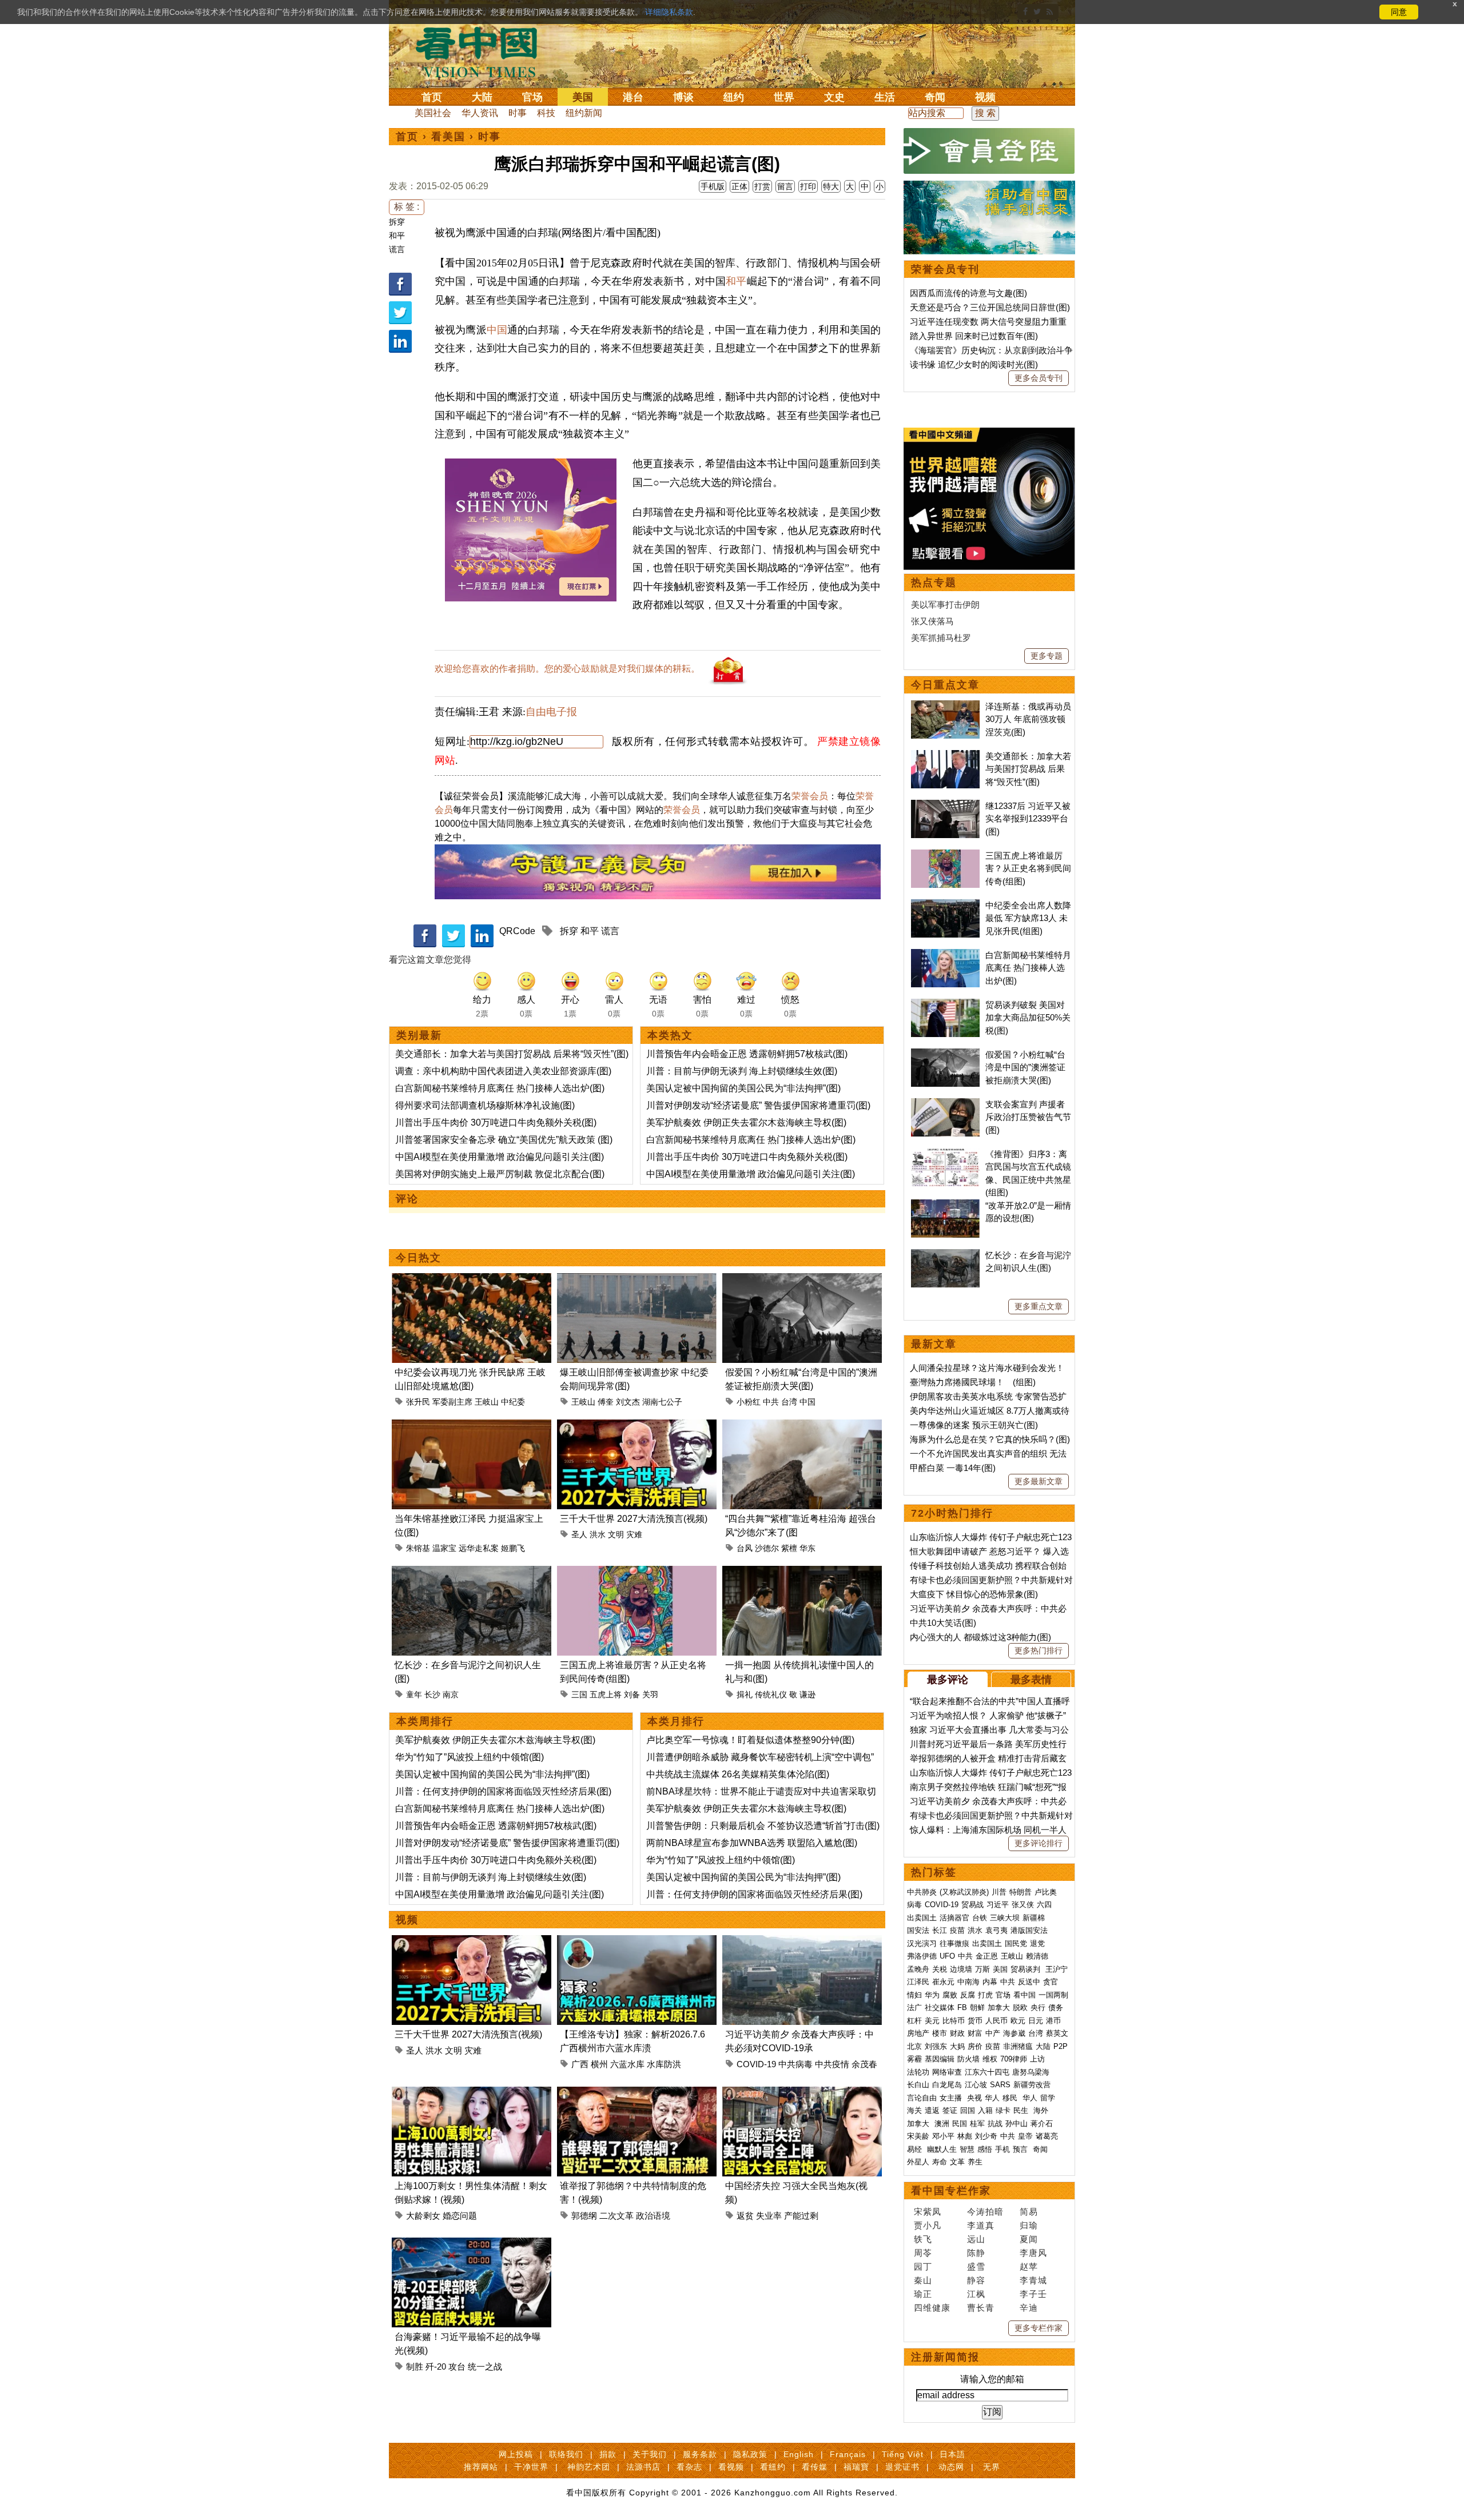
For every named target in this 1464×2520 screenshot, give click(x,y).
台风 (745, 1548)
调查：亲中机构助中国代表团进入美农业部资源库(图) (503, 1071)
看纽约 (773, 2467)
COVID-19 (756, 2064)
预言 (1021, 2149)
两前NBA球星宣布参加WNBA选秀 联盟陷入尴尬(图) (752, 1843)
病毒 (914, 1905)
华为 (932, 1995)
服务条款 (700, 2454)
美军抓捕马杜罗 (941, 638)
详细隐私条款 (669, 12)
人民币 (996, 2021)
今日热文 (419, 1258)
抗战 (995, 2124)
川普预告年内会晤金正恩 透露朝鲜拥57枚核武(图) (747, 1054)
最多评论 (948, 1680)
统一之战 (485, 2367)
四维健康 (932, 2308)
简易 (1029, 2212)
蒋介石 (1043, 2124)
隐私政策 (750, 2454)
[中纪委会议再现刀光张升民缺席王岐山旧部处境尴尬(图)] (472, 1280)
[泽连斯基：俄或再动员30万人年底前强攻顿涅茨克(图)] (945, 706)
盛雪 (976, 2266)
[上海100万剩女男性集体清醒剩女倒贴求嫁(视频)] (472, 2093)
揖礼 (745, 1694)
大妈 (957, 2046)
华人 (992, 2098)
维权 (990, 2059)
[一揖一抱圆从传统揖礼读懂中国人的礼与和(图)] (802, 1572)
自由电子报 (551, 712)
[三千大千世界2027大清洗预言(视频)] (637, 1426)
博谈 (683, 97)
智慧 (967, 2149)
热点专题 (934, 583)
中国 (497, 330)
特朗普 (1021, 1892)
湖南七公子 (662, 1402)
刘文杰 (628, 1402)
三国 (579, 1694)
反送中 (1029, 1982)
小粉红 (749, 1402)
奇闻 (935, 97)
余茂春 (864, 2064)
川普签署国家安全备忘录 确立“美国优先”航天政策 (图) (504, 1140)
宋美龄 (918, 2136)
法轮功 (918, 2072)
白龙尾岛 (947, 2085)
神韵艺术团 (589, 2467)
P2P (1061, 2046)
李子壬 (1033, 2294)
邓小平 (943, 2136)
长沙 (432, 1694)
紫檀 (789, 1548)
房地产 (918, 2033)
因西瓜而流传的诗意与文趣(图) (968, 293)
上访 (1037, 2059)
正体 (739, 186)
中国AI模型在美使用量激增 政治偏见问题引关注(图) (500, 1157)
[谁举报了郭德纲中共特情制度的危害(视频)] (637, 2093)
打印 (808, 186)
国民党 (1016, 1943)
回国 (968, 2110)
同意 (1399, 12)
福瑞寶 (856, 2467)
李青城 (1033, 2280)
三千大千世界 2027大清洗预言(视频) (634, 1519)
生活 (885, 97)
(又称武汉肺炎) (964, 1892)
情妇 (914, 1995)
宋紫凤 (928, 2212)
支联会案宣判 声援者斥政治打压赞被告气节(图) (1028, 1117)
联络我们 (566, 2454)
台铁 (980, 1918)
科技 (546, 113)
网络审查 (947, 2072)
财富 (975, 2033)
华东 (807, 1548)
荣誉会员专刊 (945, 269)
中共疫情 (832, 2064)
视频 (985, 97)
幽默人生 (942, 2149)
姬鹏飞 (513, 1548)
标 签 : (407, 207)
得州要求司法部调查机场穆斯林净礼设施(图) (485, 1105)
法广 (914, 2007)
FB (962, 2007)
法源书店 (643, 2467)
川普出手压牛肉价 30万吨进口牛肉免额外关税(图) (496, 1123)
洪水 (598, 1534)
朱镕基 (418, 1548)
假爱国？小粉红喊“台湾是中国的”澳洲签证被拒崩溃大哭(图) (1025, 1067)
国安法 (918, 1930)
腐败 (950, 1995)
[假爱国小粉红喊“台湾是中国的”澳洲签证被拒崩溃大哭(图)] (802, 1280)
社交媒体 (940, 2007)
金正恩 (987, 1956)
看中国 (483, 51)
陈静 (976, 2253)
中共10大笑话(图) (943, 1623)
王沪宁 (1057, 1969)
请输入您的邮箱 (992, 2379)
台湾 (789, 1402)
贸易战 (972, 1905)
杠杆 (914, 2021)
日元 (1036, 2021)
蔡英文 (1057, 2033)
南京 (451, 1694)
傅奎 (606, 1402)
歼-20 (436, 2367)
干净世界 (531, 2467)
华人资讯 (480, 113)
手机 (1002, 2149)
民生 (1022, 2110)
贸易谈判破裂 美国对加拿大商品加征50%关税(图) (1028, 1018)
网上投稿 (516, 2454)
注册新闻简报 (945, 2357)
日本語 (952, 2454)
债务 (1056, 2007)
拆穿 (397, 222)
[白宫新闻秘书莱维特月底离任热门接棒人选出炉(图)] (945, 955)
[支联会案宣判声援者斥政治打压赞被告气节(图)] (945, 1104)
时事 (518, 113)
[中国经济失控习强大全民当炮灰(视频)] (802, 2093)
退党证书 (902, 2467)
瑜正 (923, 2294)
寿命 (940, 2162)
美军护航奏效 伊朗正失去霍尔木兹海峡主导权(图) (746, 1123)
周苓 (923, 2253)
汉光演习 (922, 1943)
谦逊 (807, 1694)
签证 (950, 2110)
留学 (1048, 2098)
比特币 (954, 2021)
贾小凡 (928, 2225)
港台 (633, 97)
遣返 (932, 2110)
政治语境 (653, 2216)
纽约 (734, 97)
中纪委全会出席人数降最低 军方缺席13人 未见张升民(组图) (1028, 918)
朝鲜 (977, 2007)
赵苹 (1029, 2266)
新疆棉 (1034, 1918)
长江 (940, 1930)
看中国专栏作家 (951, 2191)
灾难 (634, 1534)
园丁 (923, 2266)
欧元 (1018, 2021)
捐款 (608, 2454)
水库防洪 (664, 2064)
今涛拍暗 (985, 2212)
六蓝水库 (627, 2064)
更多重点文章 (1039, 1306)
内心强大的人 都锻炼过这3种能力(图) (980, 1637)
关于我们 (650, 2454)
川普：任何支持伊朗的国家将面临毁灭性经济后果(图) (503, 1791)
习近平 (998, 1905)
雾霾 (914, 2059)
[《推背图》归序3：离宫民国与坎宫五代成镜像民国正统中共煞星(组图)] (945, 1154)
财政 (957, 2033)
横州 (599, 2064)
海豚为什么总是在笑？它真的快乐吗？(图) (990, 1439)
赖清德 (1037, 1956)
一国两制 (1053, 1995)
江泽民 (918, 1982)
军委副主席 (452, 1402)
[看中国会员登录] (989, 151)
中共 (771, 1402)
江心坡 (976, 2085)
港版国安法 (1029, 1930)
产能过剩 (801, 2216)
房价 (975, 2046)
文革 (957, 2162)
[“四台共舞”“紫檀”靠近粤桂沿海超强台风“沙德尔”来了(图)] (802, 1426)
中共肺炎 (922, 1892)
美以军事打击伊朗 (945, 605)
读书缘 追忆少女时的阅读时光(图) (974, 364)
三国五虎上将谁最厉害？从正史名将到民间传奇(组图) (1028, 868)
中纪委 (513, 1402)
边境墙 (961, 1969)
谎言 (397, 249)
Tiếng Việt (903, 2454)
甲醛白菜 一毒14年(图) (953, 1468)
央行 (1038, 2007)
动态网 (951, 2467)
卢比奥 (1046, 1892)
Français (848, 2454)
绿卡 (1003, 2110)
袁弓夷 (996, 1930)
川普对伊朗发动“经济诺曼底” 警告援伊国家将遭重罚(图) (758, 1105)
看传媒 (815, 2467)
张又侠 (1023, 1905)
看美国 (448, 137)
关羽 (650, 1694)
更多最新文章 (1039, 1481)
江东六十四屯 (987, 2072)
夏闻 (1029, 2239)
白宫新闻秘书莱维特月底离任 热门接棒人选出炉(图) (500, 1088)
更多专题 (1047, 656)
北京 (914, 2046)
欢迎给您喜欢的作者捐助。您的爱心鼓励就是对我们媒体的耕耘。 (567, 669)
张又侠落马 (932, 621)
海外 (1042, 2110)
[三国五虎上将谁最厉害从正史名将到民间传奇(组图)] (637, 1572)
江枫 (976, 2294)
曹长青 (981, 2308)
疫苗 (957, 1930)
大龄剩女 (423, 2216)
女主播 (952, 2098)
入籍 (985, 2110)
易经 (916, 2149)
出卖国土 (922, 1918)
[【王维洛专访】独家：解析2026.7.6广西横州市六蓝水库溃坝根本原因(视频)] (637, 1942)
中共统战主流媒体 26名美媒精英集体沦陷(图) (738, 1774)
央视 (974, 2098)
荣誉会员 (810, 796)
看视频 (731, 2467)
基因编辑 (940, 2059)
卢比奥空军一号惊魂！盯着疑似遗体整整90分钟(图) (750, 1740)
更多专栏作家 (1039, 2328)
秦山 (923, 2280)
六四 (1044, 1905)
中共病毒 (795, 2064)
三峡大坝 (1005, 1918)
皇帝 (1025, 2136)
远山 (976, 2239)
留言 (785, 186)
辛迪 (1029, 2308)
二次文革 (616, 2216)
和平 (397, 236)
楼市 (940, 2033)
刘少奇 (986, 2136)
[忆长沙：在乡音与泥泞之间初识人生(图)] (472, 1572)
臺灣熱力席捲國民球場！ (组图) (973, 1382)
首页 (432, 97)
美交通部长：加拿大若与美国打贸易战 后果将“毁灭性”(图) (512, 1054)
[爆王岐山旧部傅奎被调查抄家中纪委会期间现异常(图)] (637, 1280)
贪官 (1051, 1982)
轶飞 (923, 2239)
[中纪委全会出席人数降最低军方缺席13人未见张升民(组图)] (945, 905)
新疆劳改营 (1032, 2085)
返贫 (745, 2216)
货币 (975, 2021)
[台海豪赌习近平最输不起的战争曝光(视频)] (472, 2244)
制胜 (415, 2367)
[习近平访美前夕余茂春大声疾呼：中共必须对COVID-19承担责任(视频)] (802, 1942)
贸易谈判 (1027, 1969)
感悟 (985, 2149)
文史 (834, 97)
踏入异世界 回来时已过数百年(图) (974, 336)
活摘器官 (954, 1918)
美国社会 (433, 113)
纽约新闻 (584, 113)
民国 (960, 2124)
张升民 (418, 1402)
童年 (414, 1694)
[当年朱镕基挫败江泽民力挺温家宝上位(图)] (472, 1426)
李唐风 (1033, 2253)
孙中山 (1017, 2124)
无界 (992, 2467)
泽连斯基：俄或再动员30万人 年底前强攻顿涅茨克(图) (1028, 719)
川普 (999, 1892)
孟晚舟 (918, 1969)
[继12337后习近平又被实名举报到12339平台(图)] (945, 806)
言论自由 (922, 2098)
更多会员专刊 (1039, 378)
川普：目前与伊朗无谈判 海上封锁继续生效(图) (742, 1071)
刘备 (632, 1694)
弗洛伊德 (922, 1956)
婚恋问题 (460, 2216)
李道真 (981, 2225)
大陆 (482, 97)
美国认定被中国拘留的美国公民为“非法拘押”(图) (743, 1088)
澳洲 (942, 2124)
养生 (975, 2162)
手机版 (713, 186)
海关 (914, 2110)
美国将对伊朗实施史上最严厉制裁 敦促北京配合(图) (500, 1174)
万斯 (982, 1969)
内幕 (990, 1982)
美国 (583, 97)
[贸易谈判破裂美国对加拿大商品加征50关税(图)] (945, 1005)
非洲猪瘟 (1018, 2046)
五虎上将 (606, 1694)
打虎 (985, 1995)
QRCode (517, 931)
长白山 (918, 2085)
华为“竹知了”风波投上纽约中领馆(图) (470, 1757)
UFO (947, 1956)
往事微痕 (954, 1943)
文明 (616, 1534)
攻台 (457, 2367)
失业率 (769, 2216)
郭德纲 (584, 2216)
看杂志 (689, 2467)
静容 (976, 2280)
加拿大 (999, 2007)
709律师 (1014, 2059)
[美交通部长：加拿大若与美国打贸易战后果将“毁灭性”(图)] (945, 756)
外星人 (918, 2162)
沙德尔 (767, 1548)
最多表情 (1031, 1680)
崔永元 (943, 1982)
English (799, 2454)
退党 (1037, 1943)
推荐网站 (481, 2467)
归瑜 (1029, 2225)
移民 (1010, 2098)
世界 (784, 97)
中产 (993, 2033)
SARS (1000, 2085)
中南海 (968, 1982)
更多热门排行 (1039, 1650)
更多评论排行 (1039, 1843)
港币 (1053, 2021)
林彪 (965, 2136)
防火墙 (968, 2059)
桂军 (977, 2124)
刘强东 (936, 2046)
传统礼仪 (771, 1694)
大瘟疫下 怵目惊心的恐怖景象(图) (974, 1594)
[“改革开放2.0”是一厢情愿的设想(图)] (945, 1205)
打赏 (762, 186)
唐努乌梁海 (1031, 2072)
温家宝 (444, 1548)
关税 (940, 1969)
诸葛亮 (1047, 2136)
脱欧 (1020, 2007)
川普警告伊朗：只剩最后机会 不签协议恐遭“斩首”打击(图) (763, 1826)
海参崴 (1014, 2033)
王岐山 (487, 1402)
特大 (831, 186)
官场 (532, 97)
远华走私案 (479, 1548)
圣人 (579, 1534)
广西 (580, 2064)
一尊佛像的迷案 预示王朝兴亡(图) (974, 1425)
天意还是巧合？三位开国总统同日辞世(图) (990, 307)
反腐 (968, 1995)
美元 (932, 2021)
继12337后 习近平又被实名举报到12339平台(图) (1028, 819)
